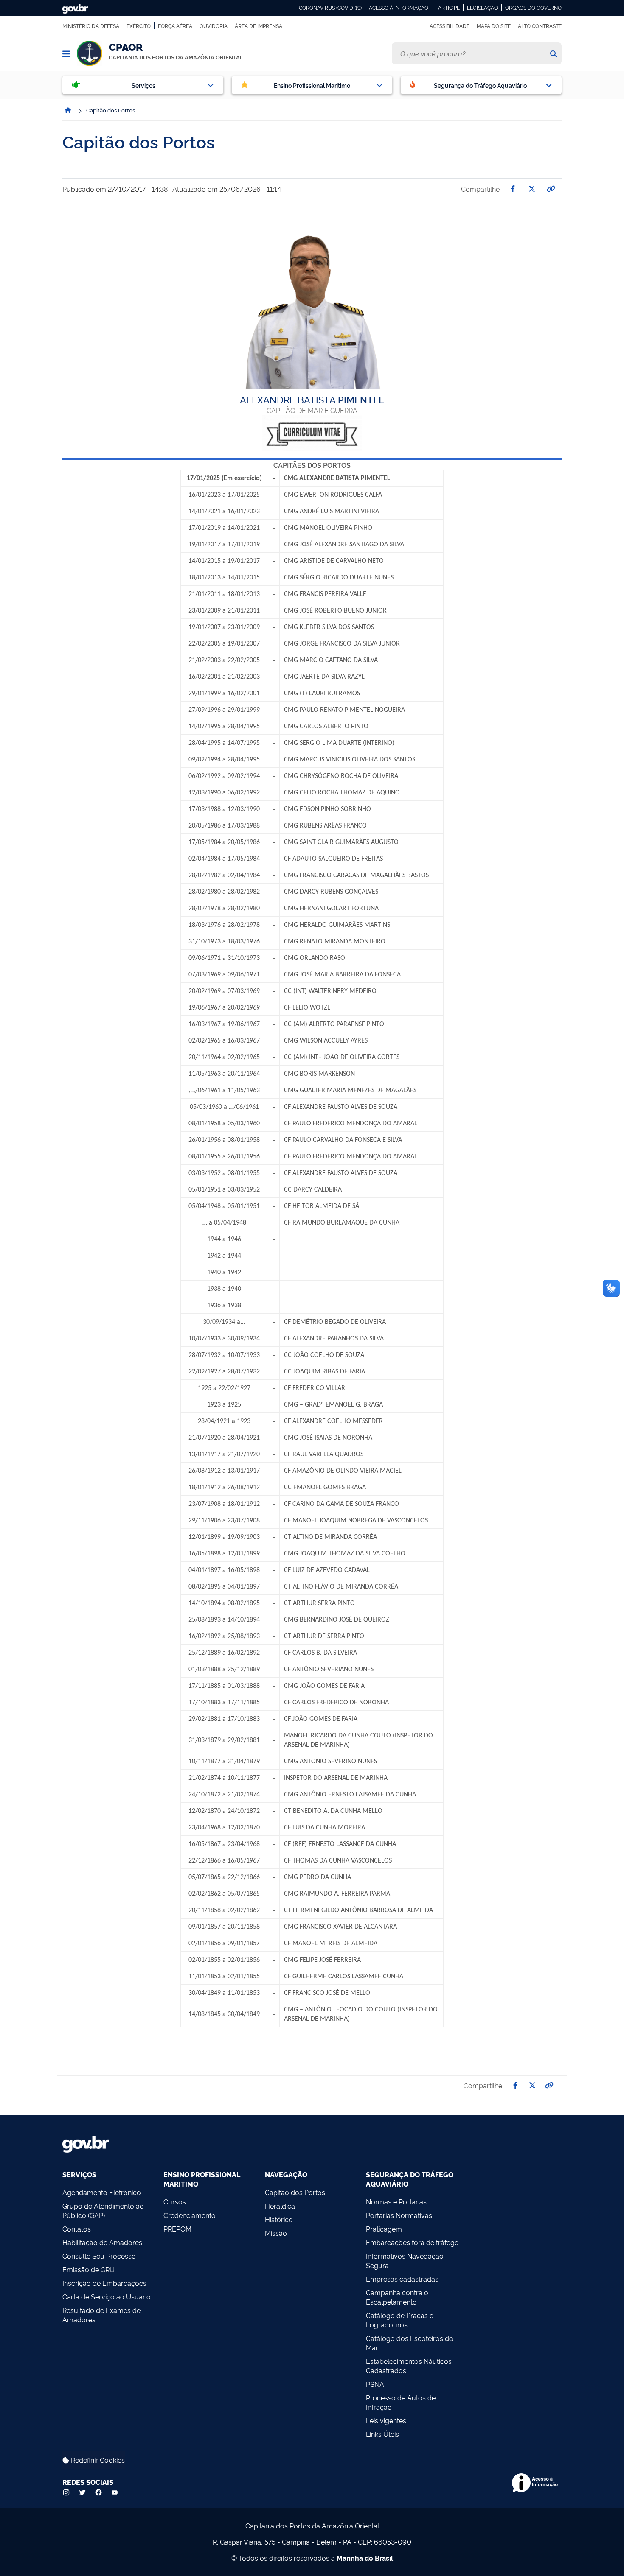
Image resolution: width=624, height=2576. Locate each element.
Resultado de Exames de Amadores (101, 2315)
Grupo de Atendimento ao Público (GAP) (103, 2210)
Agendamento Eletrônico (102, 2192)
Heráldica (280, 2206)
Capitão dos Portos (295, 2192)
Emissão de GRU (89, 2269)
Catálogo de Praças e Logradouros (400, 2320)
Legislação (482, 8)
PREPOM (177, 2229)
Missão (276, 2233)
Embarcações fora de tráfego (412, 2242)
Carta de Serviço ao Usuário (107, 2296)
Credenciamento (190, 2215)
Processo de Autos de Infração (401, 2402)
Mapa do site (494, 26)
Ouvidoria (214, 26)
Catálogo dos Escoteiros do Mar (410, 2343)
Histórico (279, 2219)
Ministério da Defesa (91, 26)
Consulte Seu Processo (99, 2256)
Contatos (77, 2229)
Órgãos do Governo (533, 8)
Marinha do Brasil (365, 2558)
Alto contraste (540, 26)
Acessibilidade (450, 26)
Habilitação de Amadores (102, 2242)
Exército (139, 26)
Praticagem (384, 2229)
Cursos (175, 2201)
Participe (448, 8)
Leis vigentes (386, 2420)
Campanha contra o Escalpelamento (397, 2297)
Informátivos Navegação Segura (405, 2260)
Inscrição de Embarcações (104, 2283)
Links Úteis (382, 2434)
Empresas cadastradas (402, 2279)
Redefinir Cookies (97, 2460)
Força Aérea (175, 26)
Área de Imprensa (259, 26)
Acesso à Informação (399, 8)
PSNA (375, 2384)
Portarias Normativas (399, 2215)
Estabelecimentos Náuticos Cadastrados (409, 2366)
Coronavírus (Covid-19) (330, 8)
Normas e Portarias (396, 2201)
